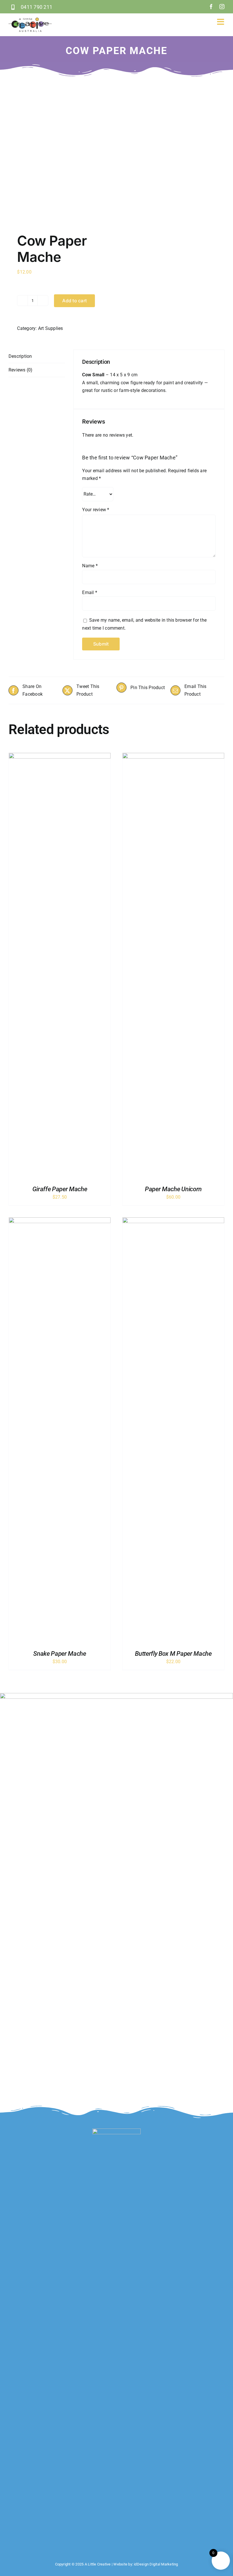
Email (90, 592)
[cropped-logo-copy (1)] (30, 20)
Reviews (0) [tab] (21, 370)
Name (90, 566)
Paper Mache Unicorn (173, 1189)
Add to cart (74, 301)
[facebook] (211, 7)
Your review (96, 510)
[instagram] (222, 7)
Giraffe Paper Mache (60, 1189)
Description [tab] (20, 356)
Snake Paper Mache (60, 1654)
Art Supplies (51, 328)
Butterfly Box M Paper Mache (173, 1654)
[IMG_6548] (60, 149)
